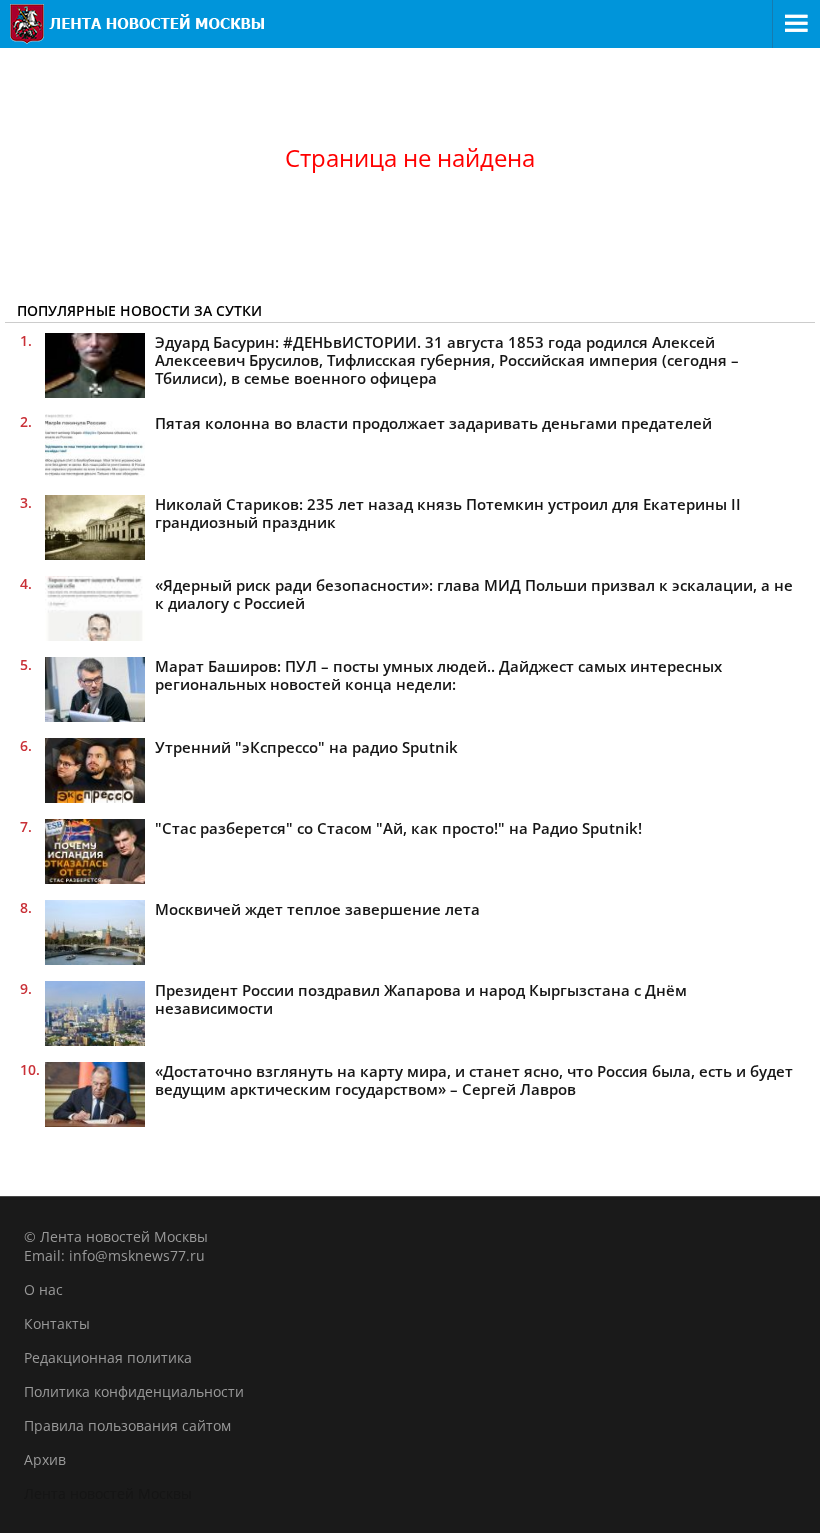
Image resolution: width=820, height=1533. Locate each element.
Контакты (57, 1323)
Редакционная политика (108, 1357)
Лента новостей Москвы (108, 1493)
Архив (45, 1459)
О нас (43, 1289)
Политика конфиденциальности (134, 1391)
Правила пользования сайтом (127, 1425)
